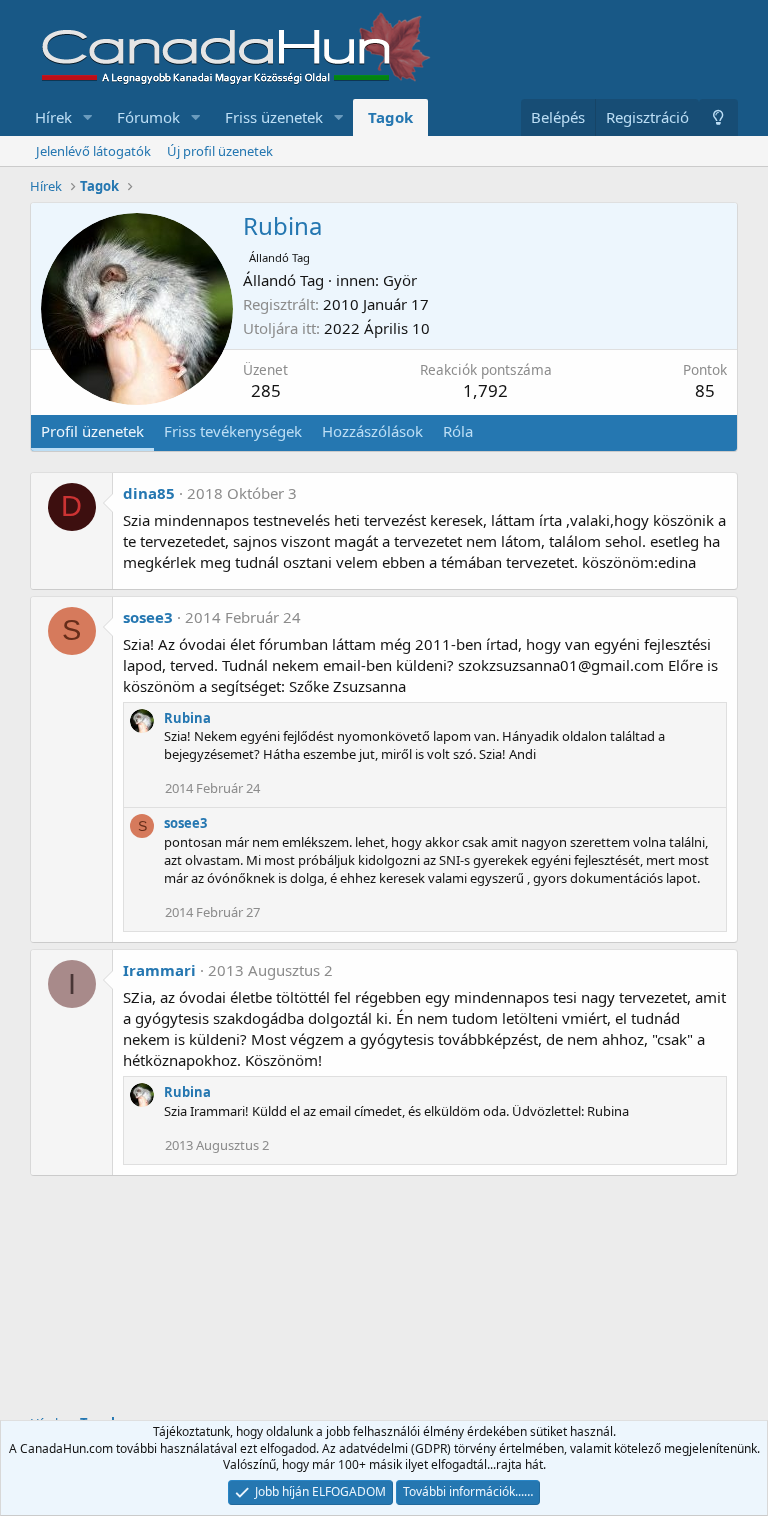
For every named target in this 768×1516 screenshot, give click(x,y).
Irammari (159, 970)
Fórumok (148, 117)
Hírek (53, 117)
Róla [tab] (458, 431)
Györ (400, 280)
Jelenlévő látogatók (93, 151)
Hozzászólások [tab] (372, 431)
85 (705, 390)
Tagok (390, 117)
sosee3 (148, 617)
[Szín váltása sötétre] (718, 117)
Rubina (187, 718)
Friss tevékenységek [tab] (233, 431)
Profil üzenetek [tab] (92, 431)
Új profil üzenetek (220, 151)
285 (266, 390)
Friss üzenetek (274, 117)
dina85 (149, 493)
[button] (88, 117)
